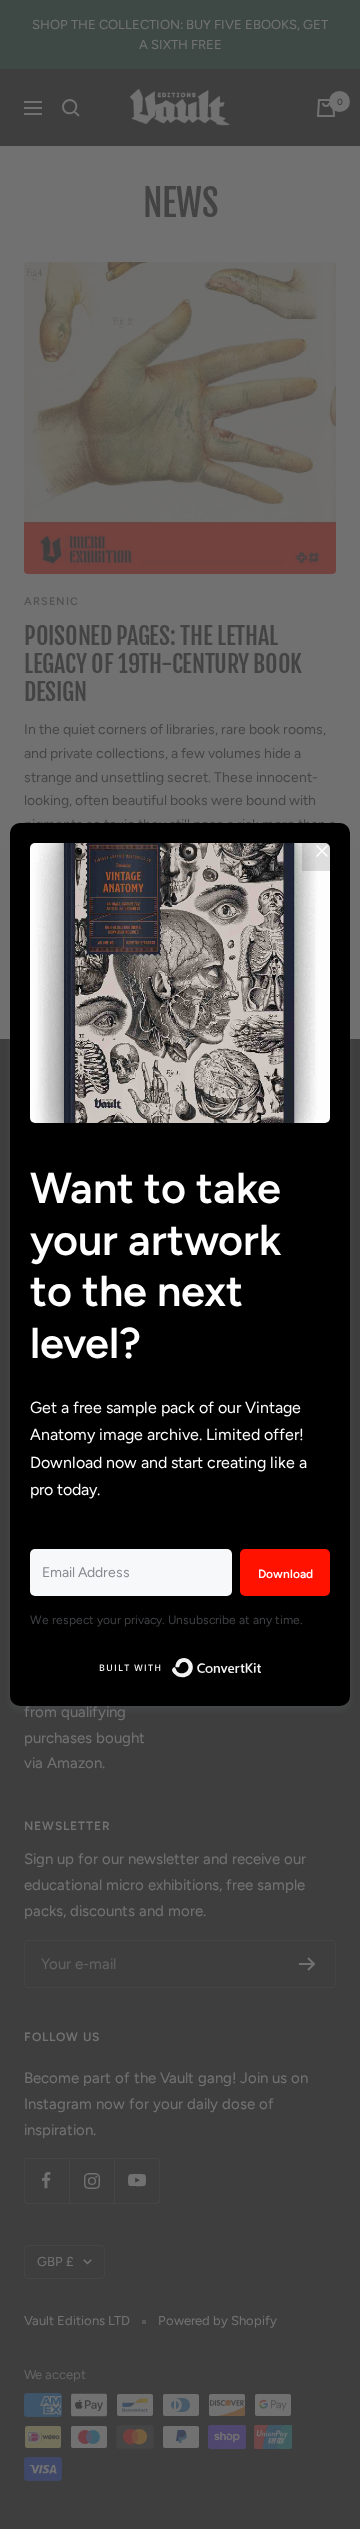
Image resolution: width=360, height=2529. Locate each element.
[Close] (322, 851)
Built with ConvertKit (262, 1663)
